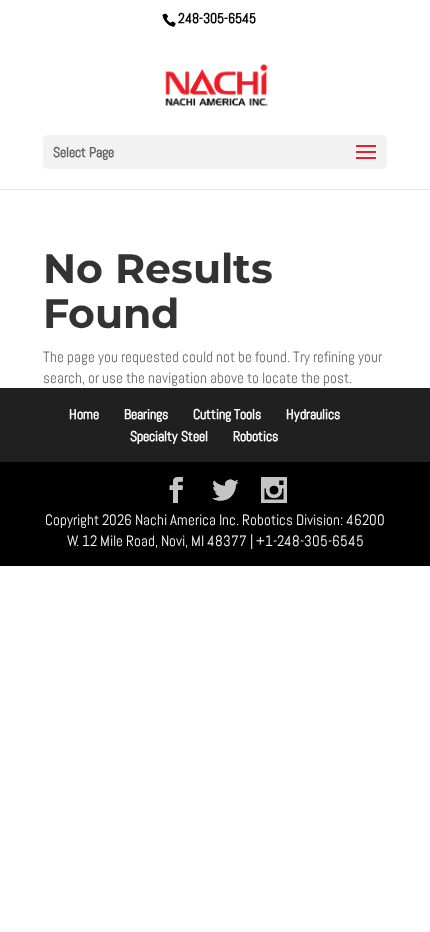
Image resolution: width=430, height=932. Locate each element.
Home (84, 414)
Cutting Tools (227, 414)
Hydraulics (313, 414)
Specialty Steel (169, 436)
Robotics (255, 436)
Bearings (146, 414)
